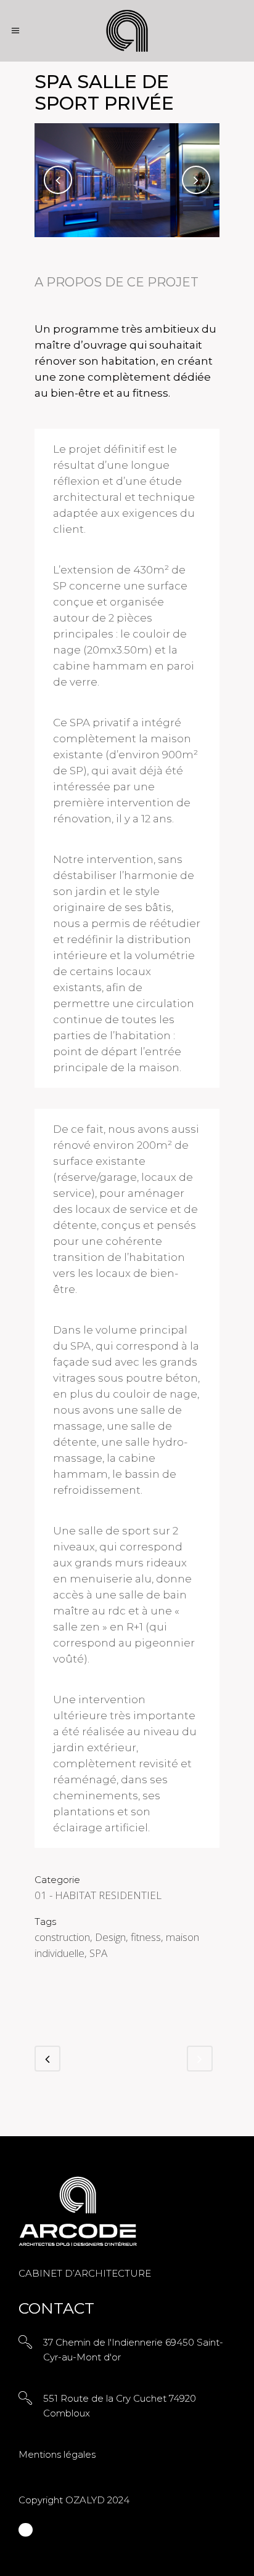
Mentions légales (57, 2454)
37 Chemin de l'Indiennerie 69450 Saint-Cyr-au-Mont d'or (133, 2350)
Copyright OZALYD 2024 (74, 2500)
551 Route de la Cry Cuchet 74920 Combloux (120, 2406)
